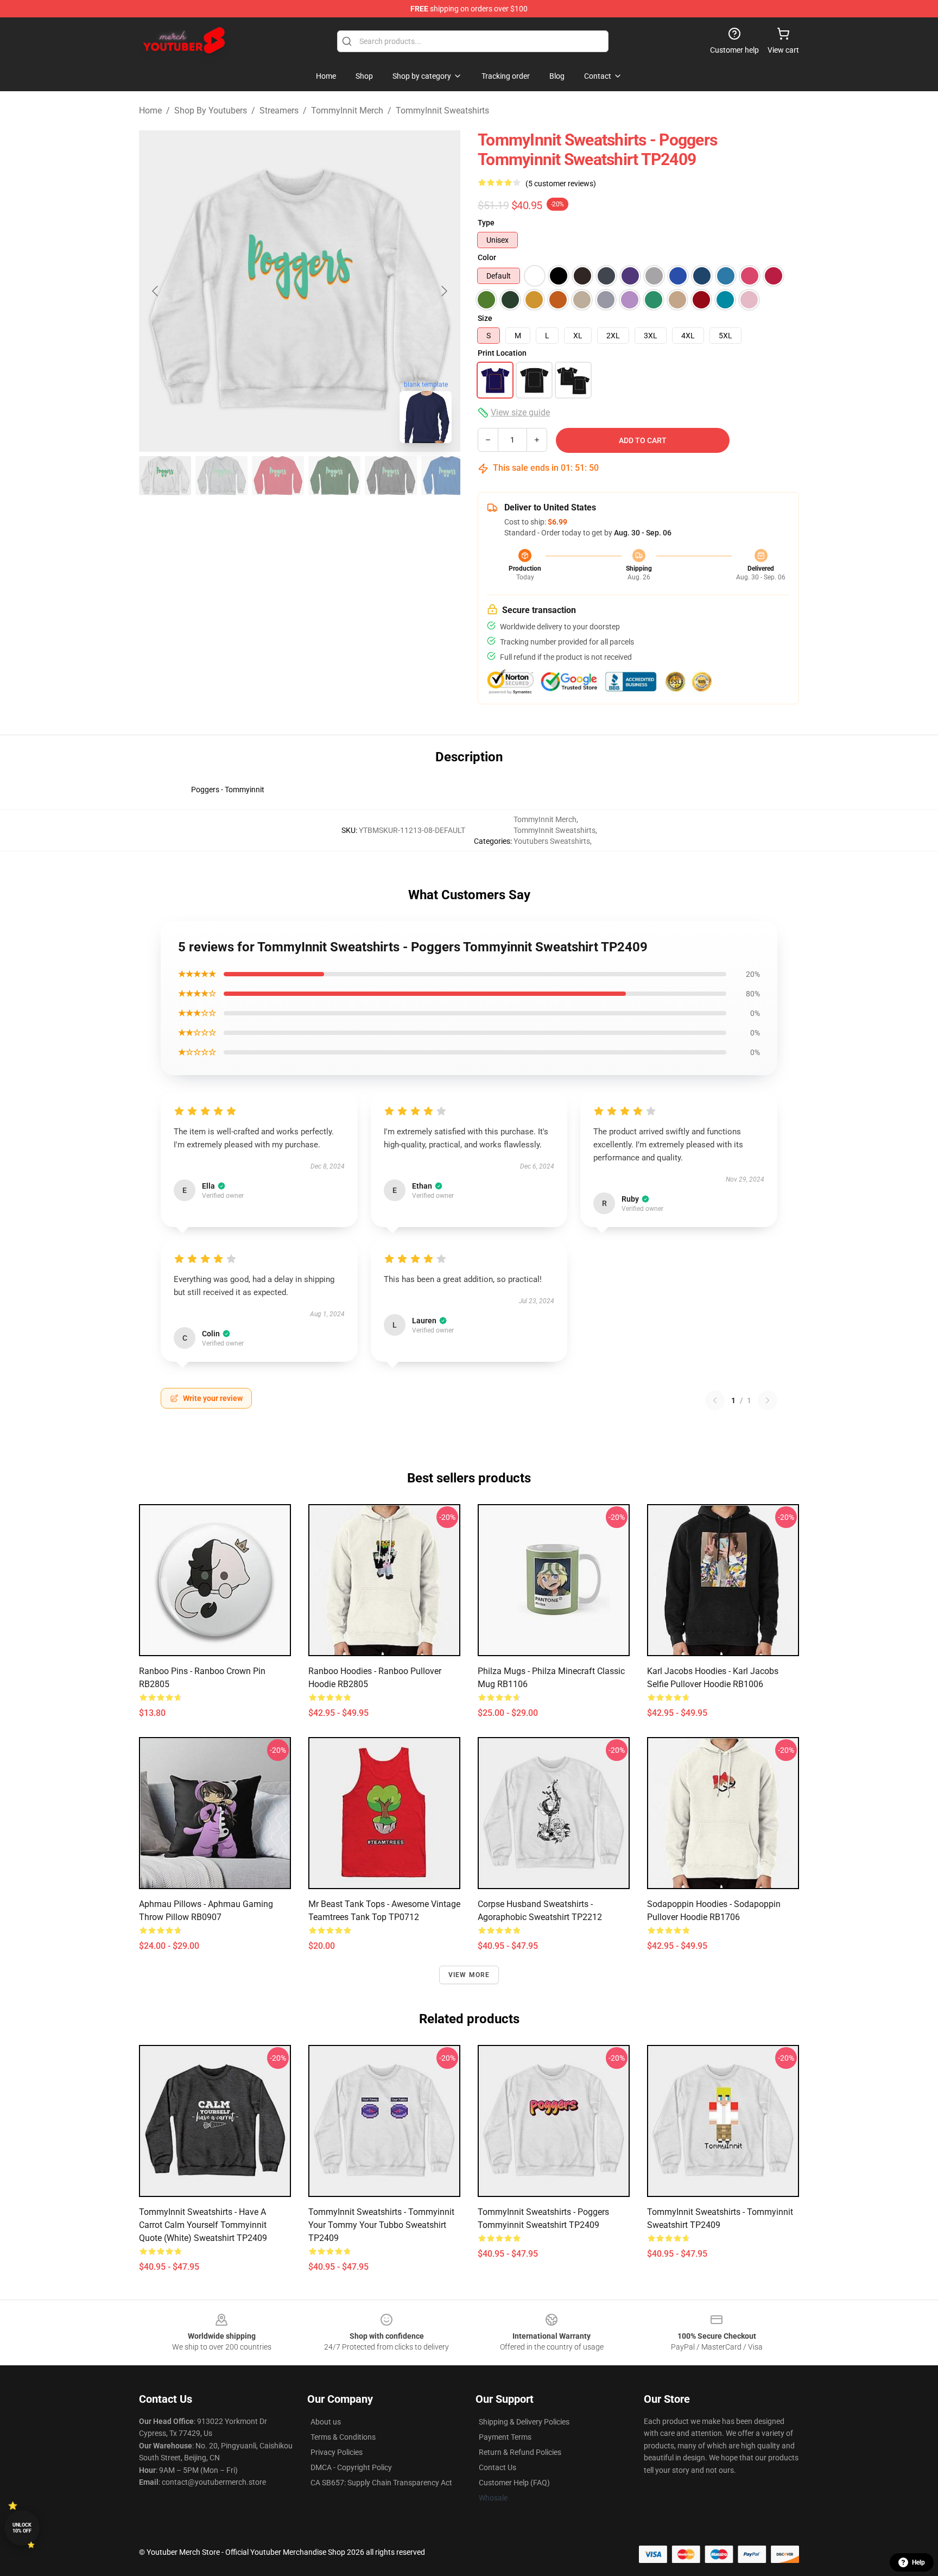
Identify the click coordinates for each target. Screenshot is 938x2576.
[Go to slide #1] (165, 476)
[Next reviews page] (768, 1400)
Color (487, 257)
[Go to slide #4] (334, 476)
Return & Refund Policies (520, 2452)
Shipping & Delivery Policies (524, 2422)
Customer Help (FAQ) (514, 2483)
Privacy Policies (337, 2452)
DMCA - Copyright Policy (351, 2467)
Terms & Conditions (343, 2437)
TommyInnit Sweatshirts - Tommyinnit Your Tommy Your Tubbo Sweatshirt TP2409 (381, 2225)
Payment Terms (505, 2437)
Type (486, 223)
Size (485, 318)
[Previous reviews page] (715, 1400)
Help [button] (918, 2562)
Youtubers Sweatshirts (552, 841)
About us (326, 2422)
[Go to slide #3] (278, 476)
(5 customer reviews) (561, 184)
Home (150, 111)
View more (469, 1975)
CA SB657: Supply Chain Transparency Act (381, 2483)
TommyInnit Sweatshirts (442, 111)
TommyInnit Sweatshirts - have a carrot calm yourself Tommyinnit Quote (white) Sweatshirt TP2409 (203, 2225)
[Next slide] (443, 291)
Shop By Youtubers (211, 111)
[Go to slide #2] (221, 476)
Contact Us (497, 2467)
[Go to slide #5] (391, 476)
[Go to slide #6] (447, 476)
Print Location (502, 353)
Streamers (279, 111)
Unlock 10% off (22, 2528)
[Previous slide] (156, 291)
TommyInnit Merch (347, 111)
